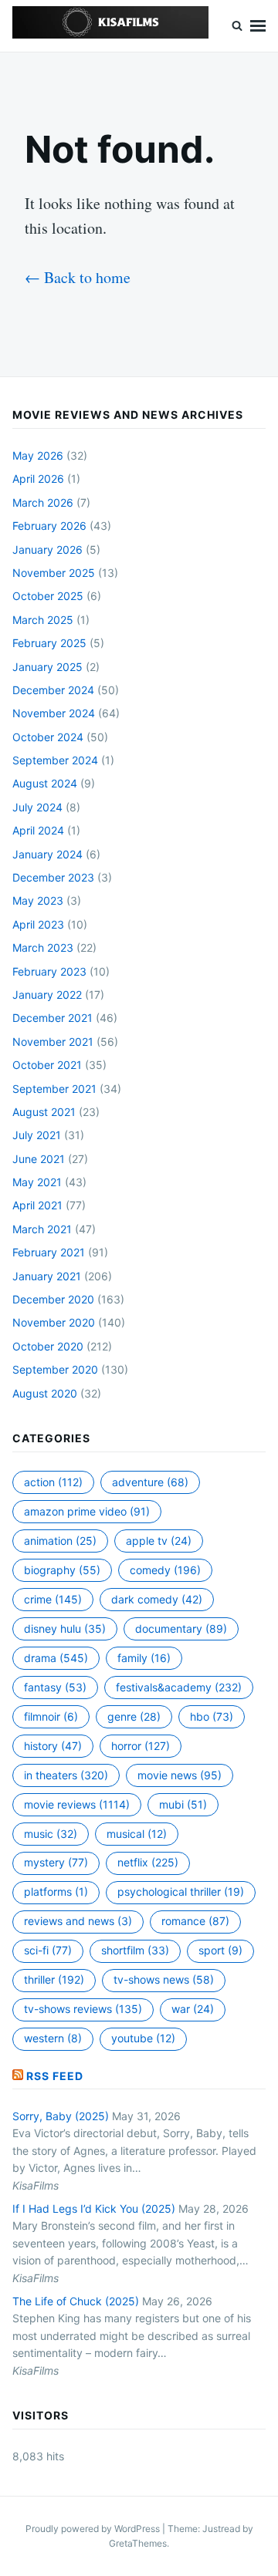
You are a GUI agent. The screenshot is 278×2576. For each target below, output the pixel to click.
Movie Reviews (77, 1804)
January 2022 (47, 995)
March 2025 (43, 620)
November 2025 (54, 573)
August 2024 (45, 783)
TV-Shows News (164, 1979)
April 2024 (38, 830)
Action (53, 1482)
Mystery (56, 1862)
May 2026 (38, 455)
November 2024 (54, 713)
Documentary (181, 1629)
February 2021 (49, 1252)
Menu (258, 26)
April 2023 (38, 924)
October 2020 (48, 1346)
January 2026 (47, 550)
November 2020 (54, 1322)
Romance (195, 1921)
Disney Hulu (65, 1629)
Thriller (54, 1979)
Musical (137, 1834)
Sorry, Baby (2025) (61, 2116)
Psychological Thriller (181, 1892)
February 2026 (49, 526)
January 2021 (47, 1276)
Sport (220, 1950)
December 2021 (53, 1018)
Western (53, 2038)
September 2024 (55, 760)
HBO (212, 1716)
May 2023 (38, 900)
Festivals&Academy (179, 1687)
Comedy (165, 1570)
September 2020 (55, 1369)
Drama (56, 1658)
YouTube (143, 2038)
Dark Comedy (157, 1599)
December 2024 (53, 690)
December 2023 (53, 877)
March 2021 (42, 1229)
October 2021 (47, 1065)
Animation (60, 1541)
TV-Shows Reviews (83, 2009)
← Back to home (78, 277)
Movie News (180, 1775)
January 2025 (47, 667)
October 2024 (48, 737)
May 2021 (37, 1182)
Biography (62, 1570)
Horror (141, 1746)
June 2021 (39, 1159)
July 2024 (37, 807)
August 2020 (45, 1393)
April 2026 (38, 479)
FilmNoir (51, 1716)
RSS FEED (55, 2076)
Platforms (56, 1892)
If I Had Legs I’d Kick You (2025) (94, 2208)
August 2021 (44, 1112)
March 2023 (43, 947)
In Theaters (66, 1775)
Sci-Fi (48, 1950)
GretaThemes (138, 2543)
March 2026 (43, 502)
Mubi (183, 1804)
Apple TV (159, 1541)
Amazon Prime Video (87, 1511)
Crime (53, 1599)
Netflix (148, 1862)
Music (51, 1834)
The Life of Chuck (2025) (76, 2301)
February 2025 (49, 643)
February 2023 (49, 971)
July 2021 (37, 1135)
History (53, 1746)
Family (144, 1658)
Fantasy (55, 1687)
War (193, 2009)
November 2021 (53, 1042)
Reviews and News (78, 1921)
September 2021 (54, 1089)
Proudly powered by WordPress (94, 2529)
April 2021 (37, 1205)
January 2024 (47, 854)
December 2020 (53, 1299)
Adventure (150, 1482)
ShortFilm (135, 1950)
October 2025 (48, 596)
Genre (134, 1716)
